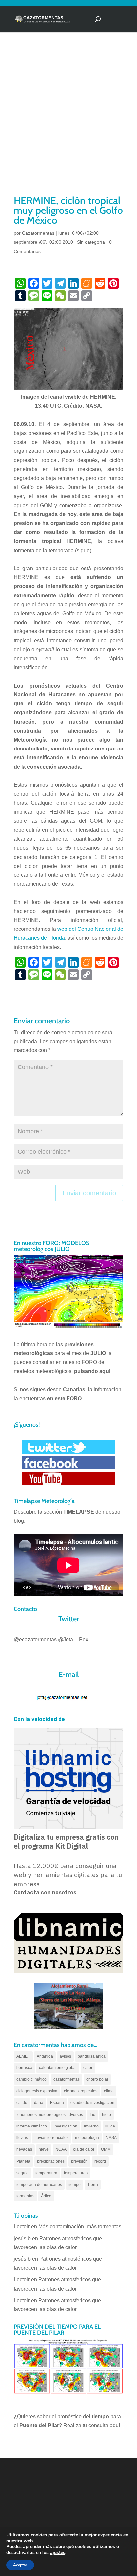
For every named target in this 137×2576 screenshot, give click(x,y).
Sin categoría (91, 242)
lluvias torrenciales (52, 2138)
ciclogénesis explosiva (37, 2091)
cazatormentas (67, 2079)
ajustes (58, 2553)
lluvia (110, 2126)
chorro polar (97, 2079)
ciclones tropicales (81, 2091)
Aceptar (20, 2565)
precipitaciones (51, 2161)
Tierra (93, 2185)
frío (93, 2115)
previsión (79, 2161)
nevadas (24, 2149)
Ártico (46, 2196)
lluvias (22, 2138)
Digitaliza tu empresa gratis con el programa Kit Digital (66, 1842)
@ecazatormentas (35, 1639)
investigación (66, 2126)
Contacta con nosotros (45, 1893)
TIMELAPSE (79, 1512)
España (57, 2103)
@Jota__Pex (73, 1639)
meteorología (87, 2138)
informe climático (32, 2126)
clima (109, 2091)
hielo (107, 2115)
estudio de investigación (92, 2103)
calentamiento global (58, 2068)
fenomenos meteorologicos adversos (50, 2115)
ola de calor (84, 2149)
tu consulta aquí (101, 2425)
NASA (111, 2138)
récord (100, 2161)
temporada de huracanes (39, 2185)
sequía (22, 2173)
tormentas (25, 2196)
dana (39, 2103)
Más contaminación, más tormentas (80, 2226)
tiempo (75, 2185)
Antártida (45, 2056)
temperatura (46, 2173)
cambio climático (31, 2079)
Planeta (23, 2161)
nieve (44, 2149)
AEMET (23, 2056)
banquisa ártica (92, 2056)
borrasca (24, 2068)
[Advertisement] (68, 122)
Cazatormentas (38, 233)
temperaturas (76, 2173)
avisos (65, 2056)
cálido (22, 2103)
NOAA (61, 2149)
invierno (91, 2126)
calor (88, 2068)
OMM (106, 2149)
